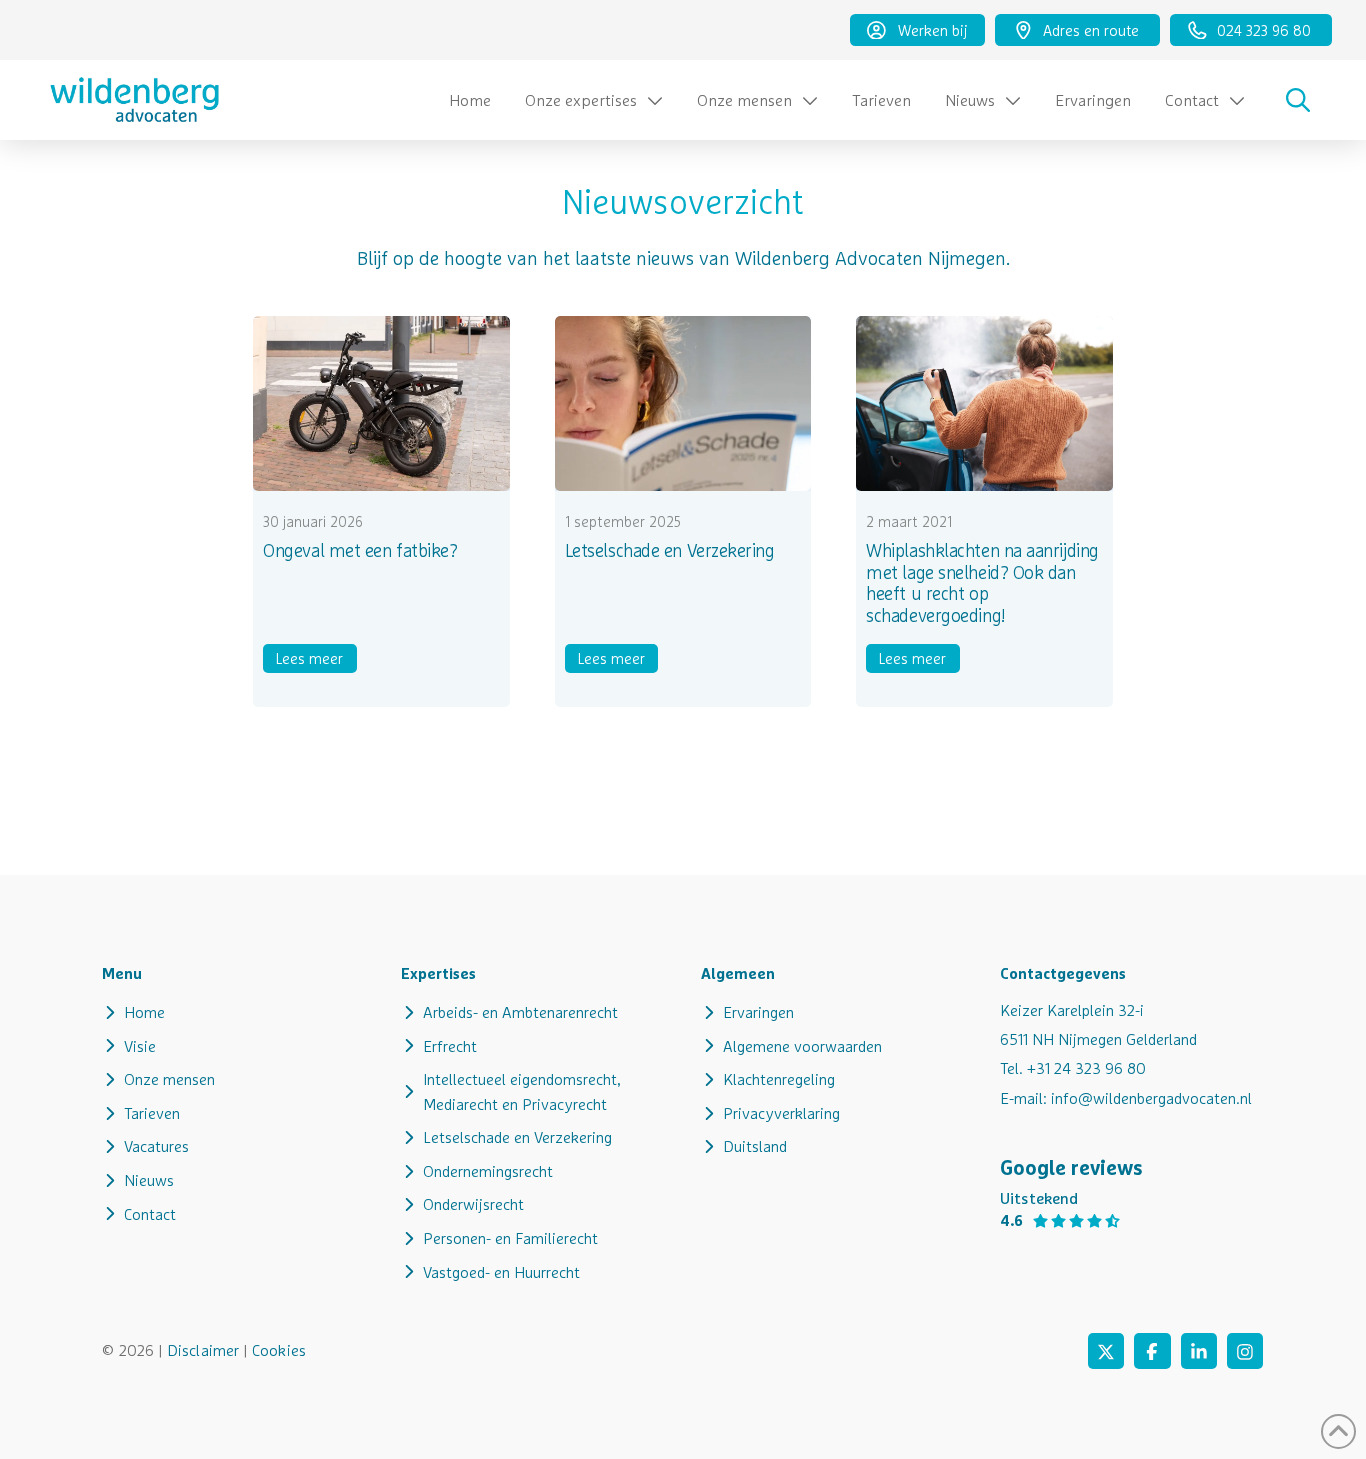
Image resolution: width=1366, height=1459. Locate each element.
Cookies (279, 1350)
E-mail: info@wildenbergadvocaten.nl (1126, 1098)
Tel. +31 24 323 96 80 (1073, 1068)
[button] (1298, 100)
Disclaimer (203, 1350)
